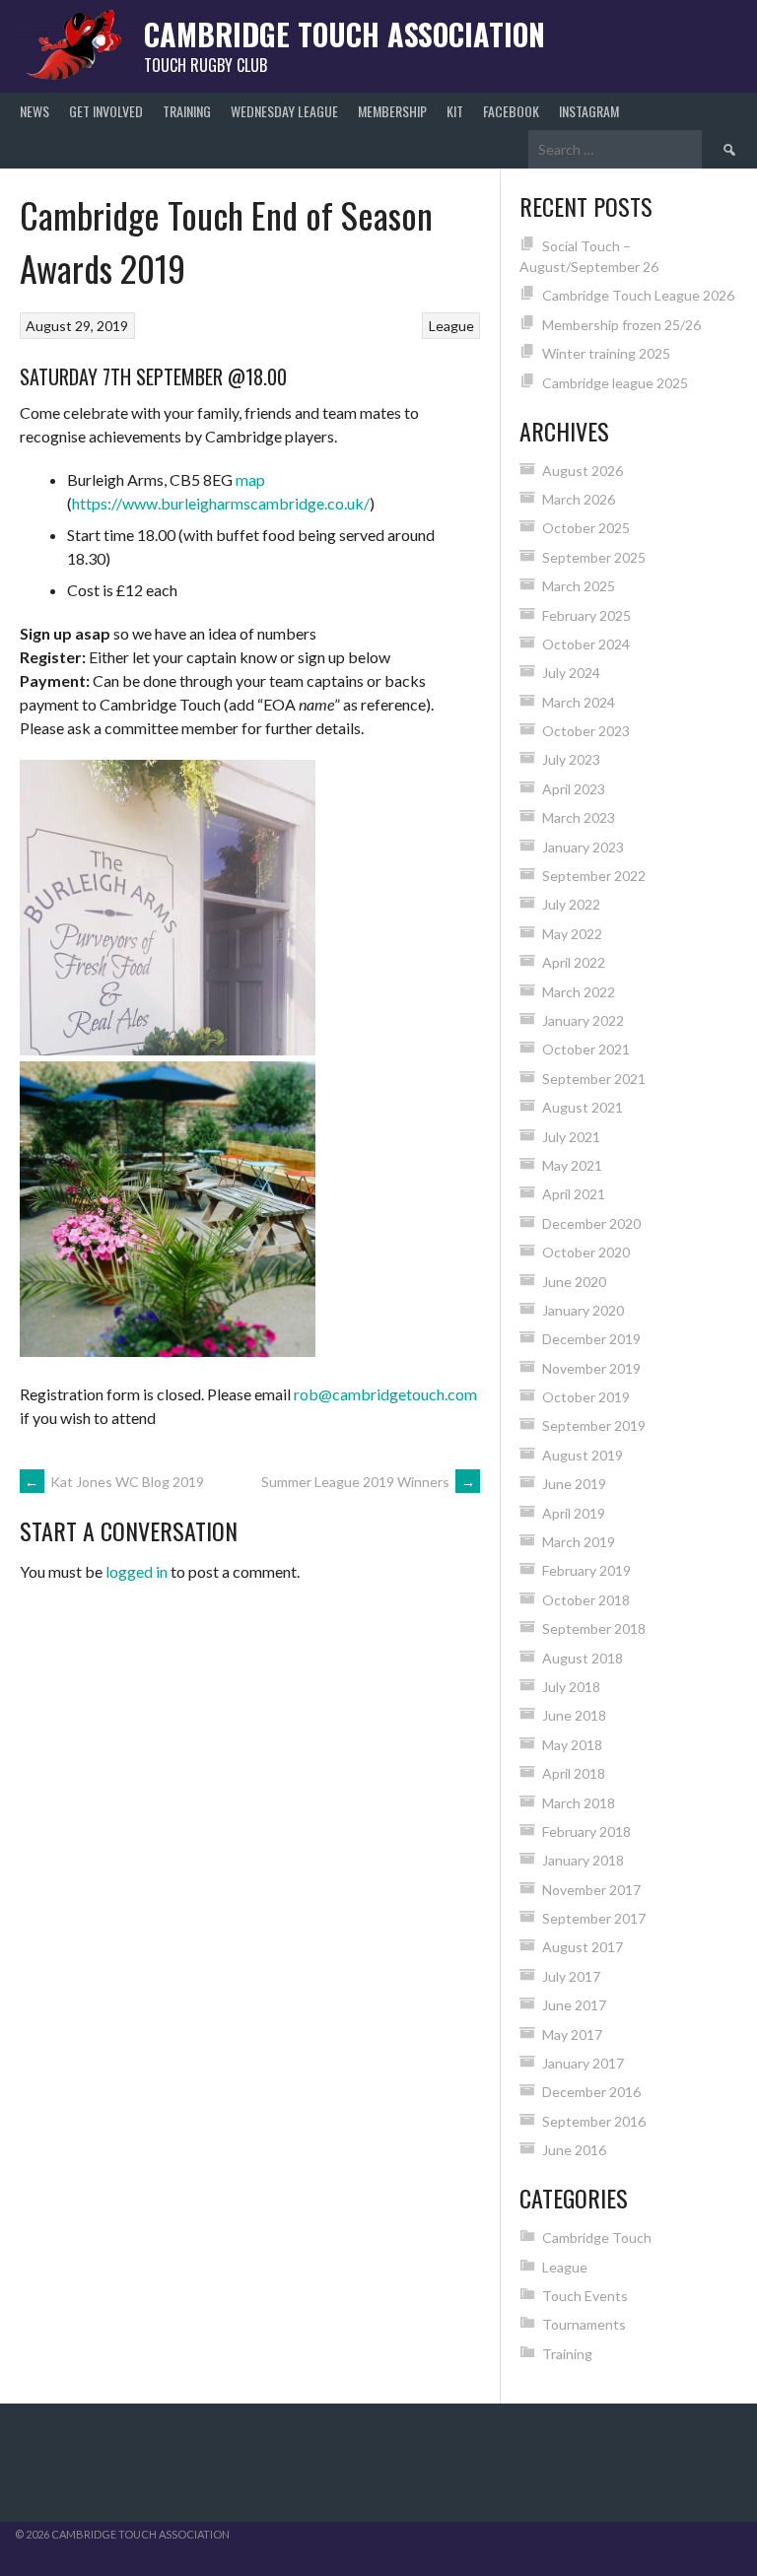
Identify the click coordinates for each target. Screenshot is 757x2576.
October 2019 (586, 1397)
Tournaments (584, 2324)
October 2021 (586, 1049)
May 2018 (572, 1745)
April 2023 (574, 789)
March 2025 (579, 586)
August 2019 (583, 1455)
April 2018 (574, 1773)
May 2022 (572, 934)
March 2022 (579, 992)
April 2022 (574, 962)
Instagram (589, 111)
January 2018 (583, 1860)
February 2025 (586, 615)
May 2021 (572, 1165)
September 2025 (594, 557)
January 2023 (583, 847)
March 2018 (579, 1803)
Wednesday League (284, 111)
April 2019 (574, 1513)
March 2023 (579, 817)
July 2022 (571, 904)
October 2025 (586, 528)
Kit (455, 111)
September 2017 (594, 1918)
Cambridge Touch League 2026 (638, 295)
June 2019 (574, 1484)
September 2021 (594, 1079)
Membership (392, 111)
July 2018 (571, 1687)
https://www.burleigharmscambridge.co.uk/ (221, 503)
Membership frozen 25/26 (621, 325)
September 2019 (594, 1425)
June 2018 (574, 1715)
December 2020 (591, 1223)
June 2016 (574, 2150)
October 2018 (586, 1600)
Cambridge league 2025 (615, 383)
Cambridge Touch (597, 2237)
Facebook (511, 111)
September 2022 (594, 876)
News (34, 111)
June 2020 (574, 1282)
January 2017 (583, 2063)
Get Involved (106, 111)
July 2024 (571, 673)
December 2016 (591, 2092)
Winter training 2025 (606, 353)
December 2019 (591, 1339)
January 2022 (583, 1020)
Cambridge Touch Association (344, 34)
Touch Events (585, 2296)
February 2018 (586, 1831)
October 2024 (586, 644)
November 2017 (591, 1890)
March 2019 (579, 1542)
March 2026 (579, 499)
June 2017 (574, 2005)
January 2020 (583, 1310)
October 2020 (586, 1252)
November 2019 (591, 1368)
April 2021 (574, 1194)
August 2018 (583, 1658)
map (250, 479)
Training (187, 111)
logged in (137, 1571)
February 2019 (586, 1570)
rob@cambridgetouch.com (385, 1394)
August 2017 (583, 1947)
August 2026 (583, 471)
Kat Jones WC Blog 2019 (114, 1482)
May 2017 (572, 2034)
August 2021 (583, 1107)
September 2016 (594, 2121)
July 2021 (571, 1137)
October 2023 (586, 731)
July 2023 (571, 759)
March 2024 (579, 702)
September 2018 (594, 1628)
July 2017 (571, 1976)
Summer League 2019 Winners (368, 1482)
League (451, 326)
